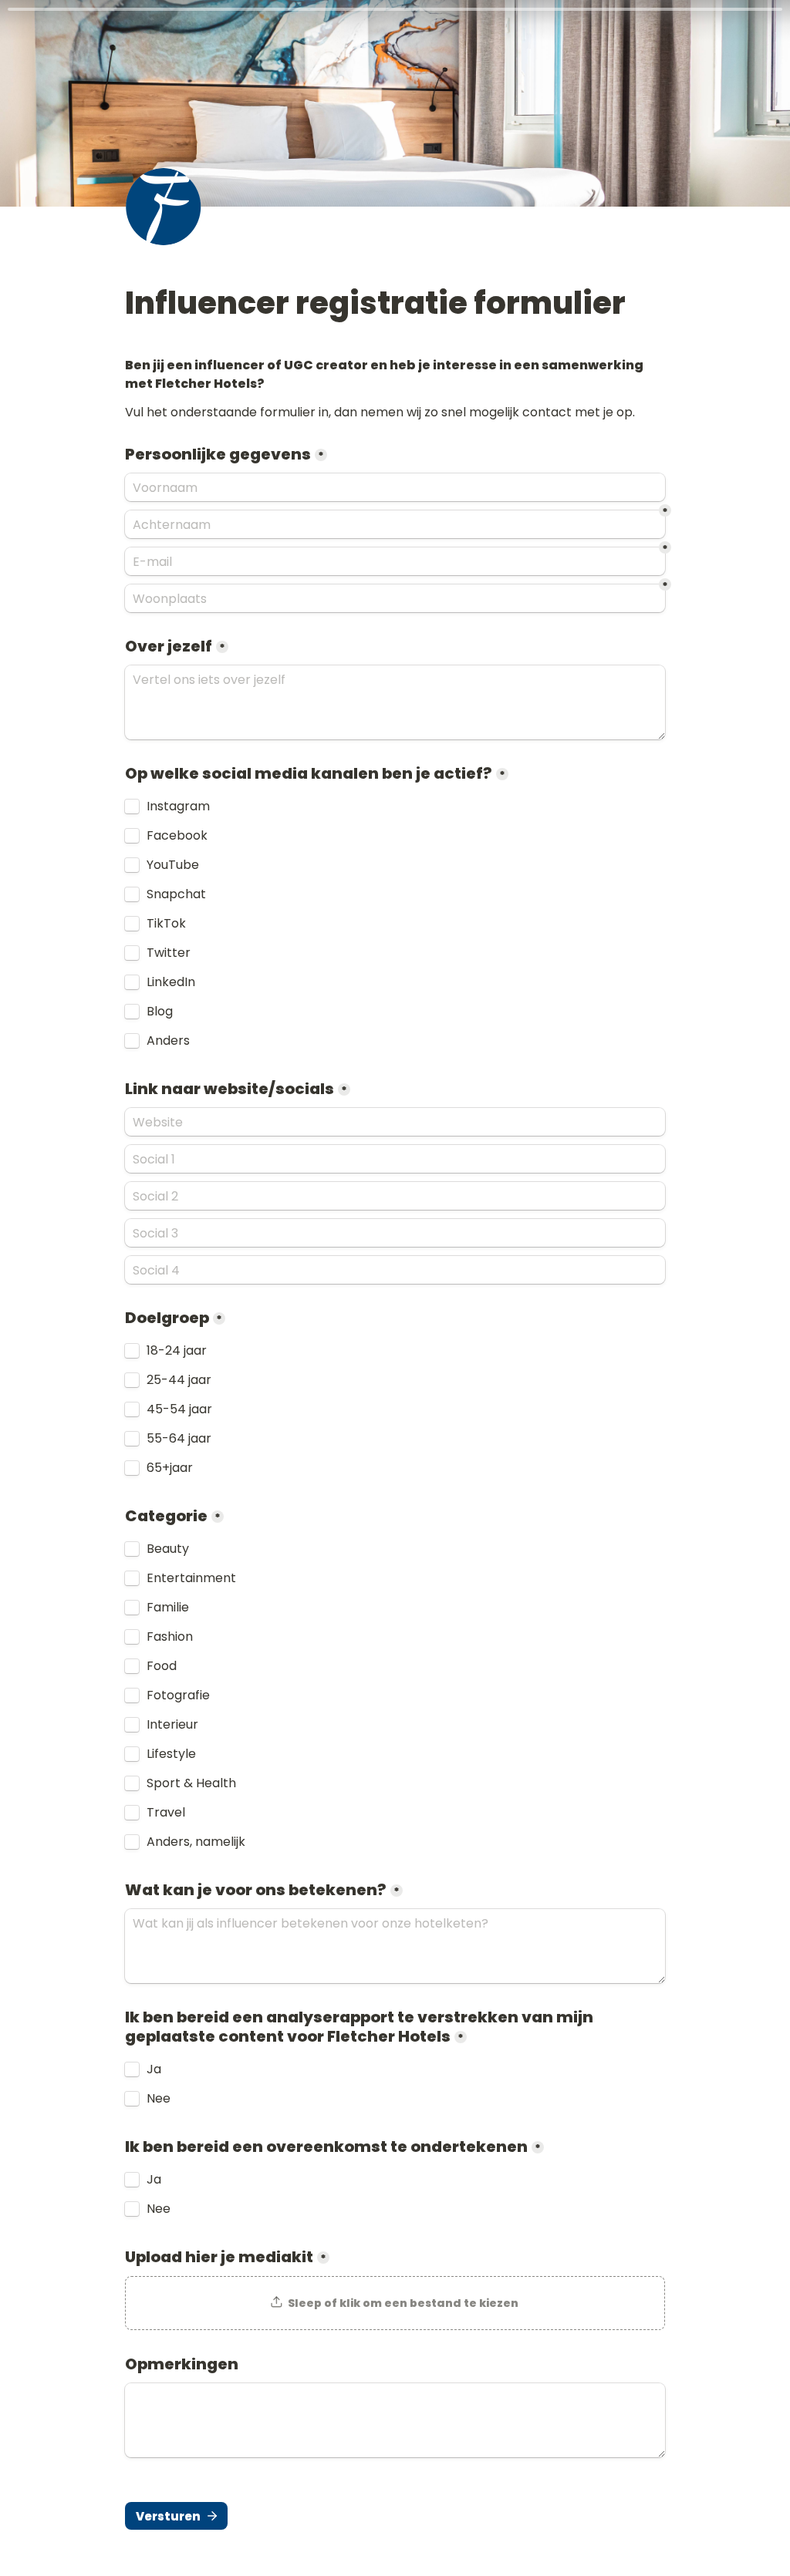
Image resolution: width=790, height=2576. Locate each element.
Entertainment (191, 1578)
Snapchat (176, 894)
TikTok (166, 924)
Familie (168, 1608)
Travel (166, 1813)
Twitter (169, 953)
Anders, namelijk (196, 1842)
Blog (160, 1012)
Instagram (178, 806)
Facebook (177, 836)
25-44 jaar (179, 1380)
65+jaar (170, 1468)
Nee (159, 2099)
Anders (168, 1041)
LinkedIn (171, 982)
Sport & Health (191, 1783)
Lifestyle (171, 1754)
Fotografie (178, 1695)
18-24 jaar (177, 1351)
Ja (154, 2069)
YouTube (173, 865)
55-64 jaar (179, 1439)
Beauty (168, 1549)
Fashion (170, 1637)
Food (162, 1666)
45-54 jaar (179, 1409)
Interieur (172, 1725)
